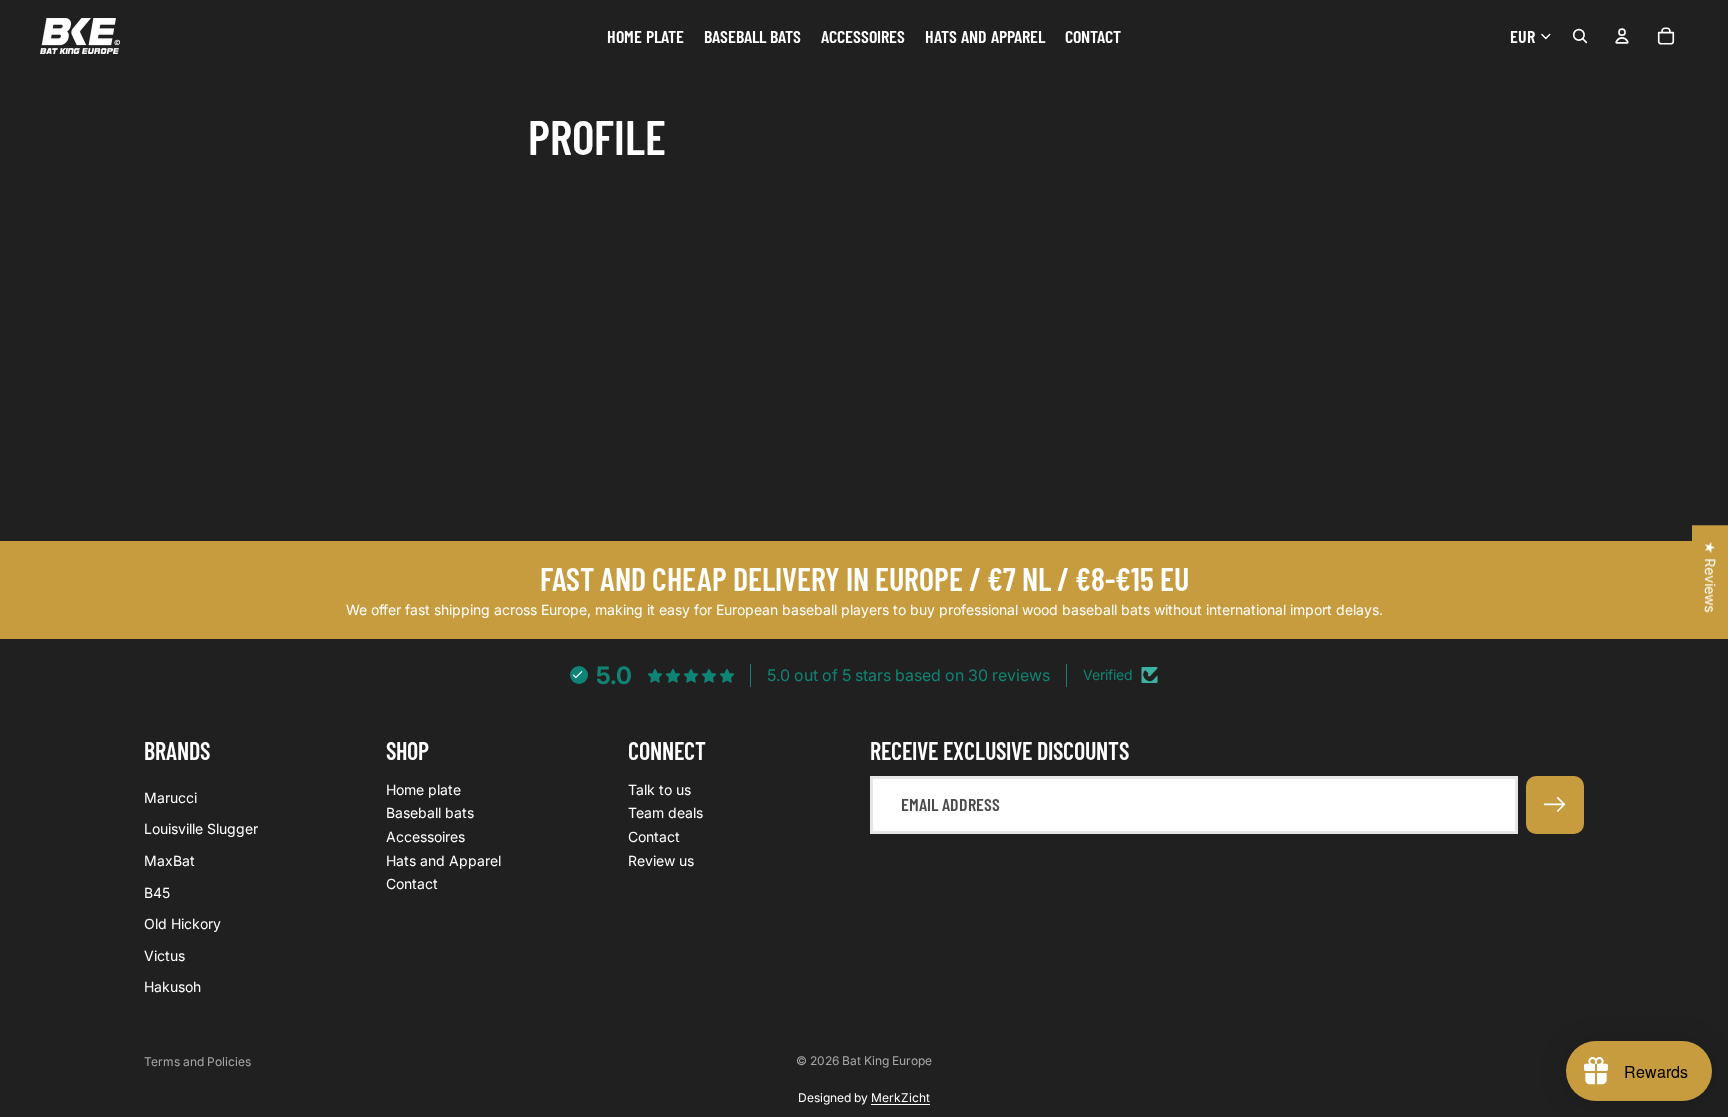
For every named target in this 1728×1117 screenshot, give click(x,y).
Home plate (423, 789)
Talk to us (659, 789)
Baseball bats (430, 813)
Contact (412, 884)
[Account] (1622, 36)
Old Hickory (182, 924)
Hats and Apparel (443, 860)
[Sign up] (1555, 805)
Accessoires (425, 836)
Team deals (665, 813)
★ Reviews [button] (1710, 576)
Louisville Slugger (201, 829)
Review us (661, 860)
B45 (157, 892)
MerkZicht (900, 1097)
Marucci (170, 797)
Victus (164, 955)
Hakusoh (172, 987)
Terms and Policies (197, 1061)
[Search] (1580, 36)
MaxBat (169, 860)
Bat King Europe (887, 1060)
